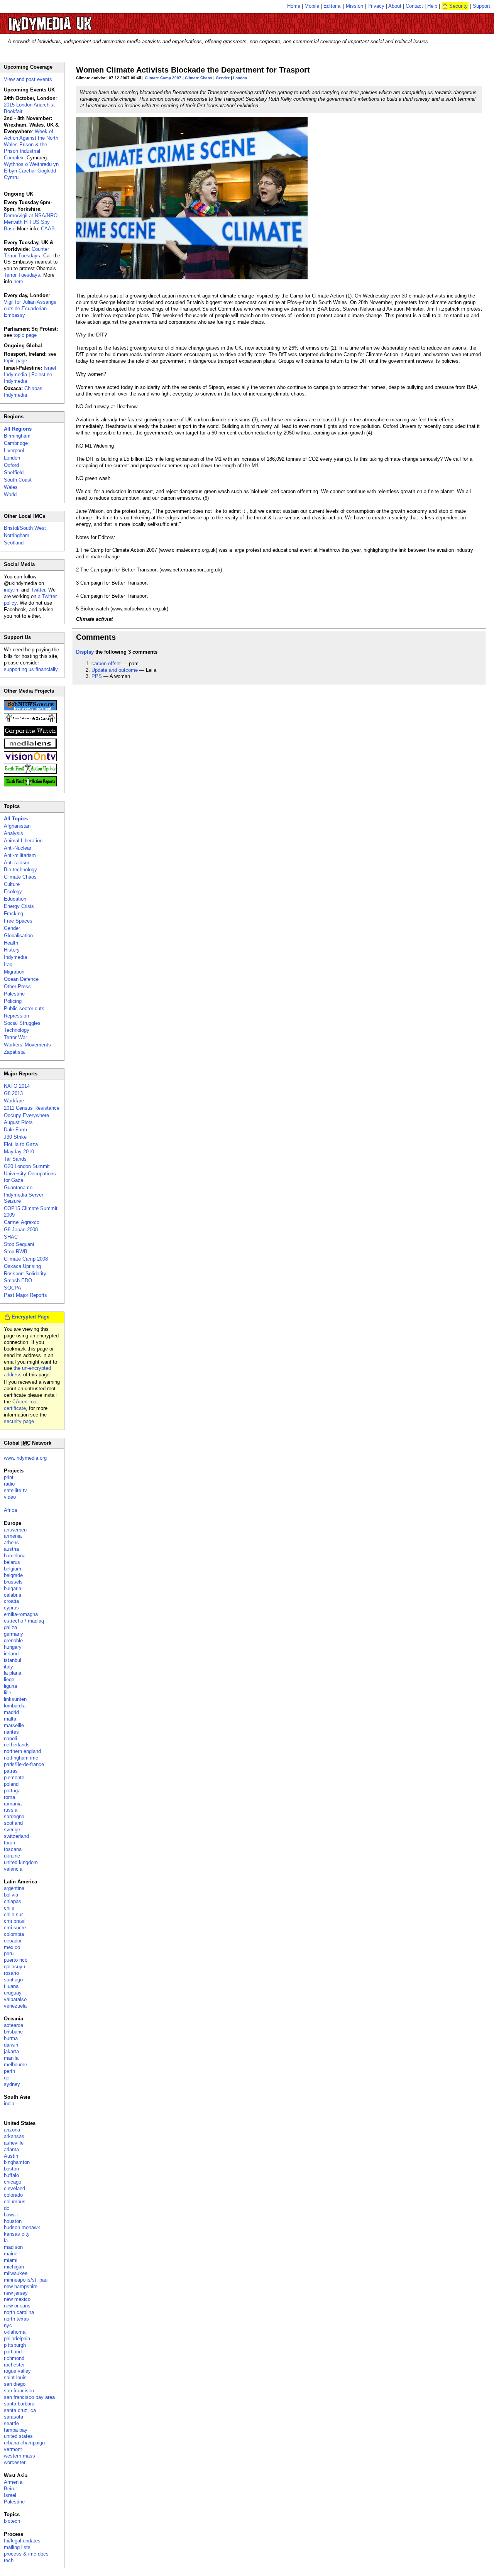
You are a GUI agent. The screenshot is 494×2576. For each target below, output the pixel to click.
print (9, 1477)
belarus (12, 1562)
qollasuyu (14, 1967)
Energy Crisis (19, 906)
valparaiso (15, 1999)
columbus (15, 2202)
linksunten (15, 1699)
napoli (10, 1738)
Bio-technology (20, 870)
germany (14, 1634)
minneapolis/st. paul (26, 2280)
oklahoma (15, 2332)
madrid (11, 1712)
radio (9, 1484)
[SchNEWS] (30, 709)
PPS (97, 676)
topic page (25, 335)
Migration (14, 972)
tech (9, 2560)
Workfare (14, 1101)
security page (19, 1421)
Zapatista (14, 1052)
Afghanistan (17, 826)
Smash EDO (18, 1280)
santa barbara (19, 2404)
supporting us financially (31, 669)
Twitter (38, 590)
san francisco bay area (29, 2397)
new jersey (16, 2293)
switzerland (16, 1836)
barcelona (15, 1556)
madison (13, 2247)
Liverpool (14, 450)
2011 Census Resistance (32, 1108)
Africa (10, 1510)
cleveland (14, 2188)
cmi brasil (15, 1921)
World (10, 494)
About (395, 6)
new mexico (17, 2299)
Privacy (376, 6)
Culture (12, 884)
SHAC (11, 1237)
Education (15, 899)
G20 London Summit (27, 1166)
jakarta (11, 2051)
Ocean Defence (21, 979)
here (18, 281)
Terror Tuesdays (22, 275)
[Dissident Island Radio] (30, 721)
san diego (15, 2384)
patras (11, 1771)
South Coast (18, 480)
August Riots (18, 1122)
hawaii (11, 2215)
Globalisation (18, 936)
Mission (354, 6)
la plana (13, 1673)
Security (458, 6)
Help (432, 6)
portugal (13, 1791)
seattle (11, 2423)
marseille (14, 1725)
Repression (16, 1016)
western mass (19, 2456)
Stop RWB (16, 1252)
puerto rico (16, 1960)
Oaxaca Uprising (22, 1266)
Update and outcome (115, 670)
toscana (13, 1849)
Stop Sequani (19, 1244)
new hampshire (21, 2286)
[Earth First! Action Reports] (30, 785)
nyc (8, 2325)
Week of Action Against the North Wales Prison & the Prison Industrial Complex (31, 145)
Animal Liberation (23, 841)
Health (11, 943)
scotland (13, 1823)
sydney (12, 2084)
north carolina (19, 2312)
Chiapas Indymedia (23, 392)
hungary (13, 1647)
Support (481, 6)
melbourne (15, 2065)
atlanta (11, 2149)
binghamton (17, 2162)
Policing (13, 1001)
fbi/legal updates (22, 2541)
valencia (13, 1869)
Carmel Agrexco (22, 1222)
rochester (14, 2365)
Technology (17, 1030)
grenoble (13, 1640)
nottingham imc (21, 1758)
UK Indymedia (74, 20)
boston (11, 2169)
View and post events (28, 79)
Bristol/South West (25, 528)
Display (85, 652)
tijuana (11, 1986)
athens (11, 1542)
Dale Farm (15, 1130)
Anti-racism (17, 863)
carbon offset (106, 663)
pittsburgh (15, 2345)
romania (13, 1804)
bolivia (11, 1895)
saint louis (15, 2377)
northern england (22, 1751)
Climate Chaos (199, 78)
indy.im (12, 590)
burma (11, 2038)
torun (9, 1843)
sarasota (14, 2417)
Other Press (17, 986)
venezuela (15, 2006)
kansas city (17, 2234)
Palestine (14, 994)
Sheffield (14, 472)
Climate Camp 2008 (26, 1259)
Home (294, 6)
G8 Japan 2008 (21, 1230)
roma (9, 1797)
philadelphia (17, 2339)
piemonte (14, 1777)
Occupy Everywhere (26, 1115)
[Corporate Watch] (30, 734)
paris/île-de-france (24, 1764)
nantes (11, 1732)
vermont (13, 2449)
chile (9, 1908)
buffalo (11, 2175)
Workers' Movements (27, 1045)
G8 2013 (13, 1093)
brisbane (13, 2032)
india (9, 2104)
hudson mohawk (22, 2227)
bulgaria (13, 1588)
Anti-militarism (20, 855)
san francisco (19, 2391)
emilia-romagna (21, 1614)
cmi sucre (15, 1928)
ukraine (12, 1856)
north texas (16, 2319)
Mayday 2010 (19, 1152)
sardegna (14, 1816)
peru (9, 1953)
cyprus (11, 1608)
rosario (11, 1973)
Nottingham (17, 535)
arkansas (14, 2136)
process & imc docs (26, 2554)
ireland (11, 1654)
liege (9, 1679)
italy (8, 1667)
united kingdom (21, 1862)
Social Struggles (22, 1023)
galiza (10, 1627)
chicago (13, 2182)
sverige (12, 1830)
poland (11, 1784)
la (6, 2240)
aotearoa (14, 2025)
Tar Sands (15, 1159)
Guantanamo (18, 1187)
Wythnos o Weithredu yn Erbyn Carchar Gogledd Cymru (31, 171)
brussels (13, 1582)
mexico (12, 1947)
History (12, 950)
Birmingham (17, 436)
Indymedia (15, 957)
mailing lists (17, 2547)
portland (13, 2352)
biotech (12, 2521)
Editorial (332, 6)
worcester (15, 2462)
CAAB (48, 229)
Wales (11, 487)
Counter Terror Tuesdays (26, 252)
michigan (14, 2267)
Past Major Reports (25, 1295)
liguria (10, 1686)
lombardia (15, 1706)
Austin (11, 2156)
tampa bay (16, 2430)
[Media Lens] (30, 747)
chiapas (13, 1901)
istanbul (13, 1660)
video (10, 1497)
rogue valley (17, 2371)
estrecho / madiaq (24, 1621)
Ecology (13, 892)
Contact (414, 6)
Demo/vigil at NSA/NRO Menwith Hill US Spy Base (31, 222)
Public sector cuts (24, 1008)
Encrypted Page (30, 1317)
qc (7, 2078)
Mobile (312, 6)
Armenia (13, 2482)
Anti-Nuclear (18, 848)
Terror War (15, 1037)
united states (18, 2436)
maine (11, 2254)
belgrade (13, 1575)
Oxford (11, 465)
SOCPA (13, 1288)
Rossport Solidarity (25, 1274)
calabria (13, 1595)
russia (11, 1810)
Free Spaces (18, 921)
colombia (14, 1934)
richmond (14, 2358)
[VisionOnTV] (30, 760)
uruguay (13, 1993)
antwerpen (15, 1530)
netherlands (17, 1745)
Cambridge (16, 443)
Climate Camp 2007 (163, 78)
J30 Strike (15, 1137)
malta (10, 1719)
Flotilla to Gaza (21, 1144)
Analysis (14, 833)
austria (11, 1549)
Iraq (8, 964)
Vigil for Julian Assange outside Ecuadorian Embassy (30, 308)
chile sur (13, 1914)
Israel (10, 2495)
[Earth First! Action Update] (30, 772)
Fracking (14, 914)
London (240, 78)
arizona (12, 2130)
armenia (13, 1536)
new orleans (17, 2306)
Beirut (10, 2489)
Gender (223, 78)
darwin (11, 2045)
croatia (11, 1601)
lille (8, 1693)
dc (7, 2208)
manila (11, 2058)
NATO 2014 (17, 1086)
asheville (14, 2143)
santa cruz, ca (20, 2410)
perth (9, 2071)
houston (13, 2221)
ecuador (13, 1941)
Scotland (14, 543)
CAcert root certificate (21, 1405)
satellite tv (15, 1490)
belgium (13, 1569)
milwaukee (16, 2273)
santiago (13, 1980)
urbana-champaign (24, 2443)
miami (11, 2260)
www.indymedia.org (25, 1458)
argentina (14, 1888)
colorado (13, 2195)
